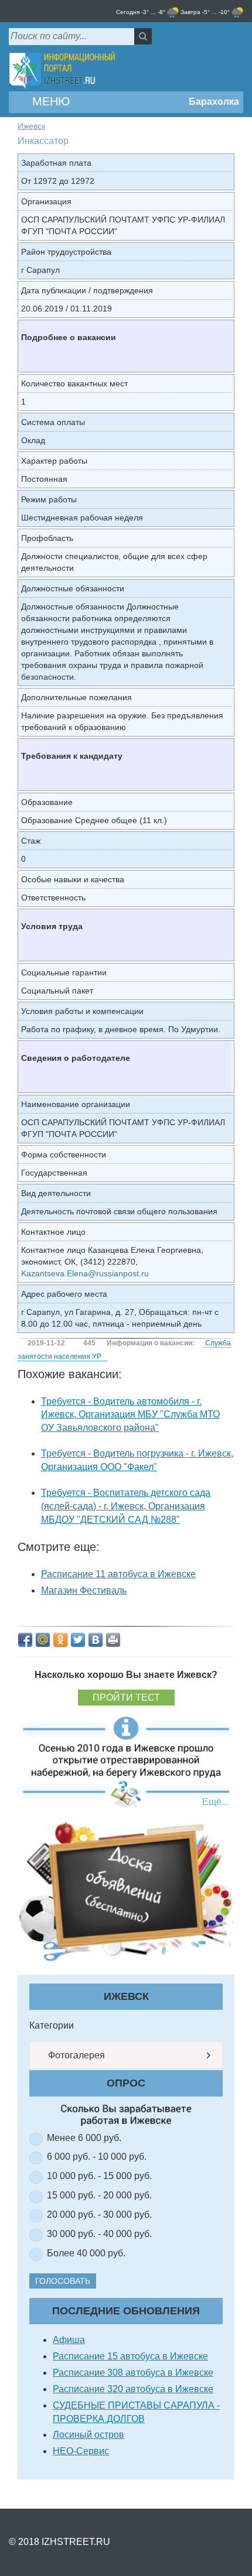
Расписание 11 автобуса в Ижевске (118, 1574)
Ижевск (31, 126)
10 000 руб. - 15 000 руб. (99, 2176)
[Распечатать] (113, 1640)
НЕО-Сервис (81, 2451)
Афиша (69, 2340)
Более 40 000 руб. (86, 2253)
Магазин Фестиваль (84, 1590)
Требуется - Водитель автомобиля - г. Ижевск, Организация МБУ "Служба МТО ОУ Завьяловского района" (130, 1415)
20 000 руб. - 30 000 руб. (99, 2214)
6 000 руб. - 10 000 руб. (97, 2157)
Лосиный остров (88, 2435)
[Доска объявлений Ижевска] (126, 1891)
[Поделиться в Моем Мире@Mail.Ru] (43, 1640)
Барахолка (213, 102)
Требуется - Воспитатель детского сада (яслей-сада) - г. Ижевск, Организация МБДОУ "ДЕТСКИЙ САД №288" (126, 1506)
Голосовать (63, 2281)
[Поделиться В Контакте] (96, 1640)
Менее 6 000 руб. (84, 2138)
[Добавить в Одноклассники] (60, 1640)
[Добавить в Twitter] (78, 1640)
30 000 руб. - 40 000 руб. (99, 2234)
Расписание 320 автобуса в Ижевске (133, 2389)
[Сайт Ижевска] (62, 71)
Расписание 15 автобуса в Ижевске (130, 2356)
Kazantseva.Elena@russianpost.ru (85, 1273)
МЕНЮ (49, 101)
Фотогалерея (75, 2055)
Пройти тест (126, 1698)
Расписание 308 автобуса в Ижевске (133, 2373)
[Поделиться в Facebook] (25, 1640)
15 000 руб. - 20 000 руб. (99, 2195)
